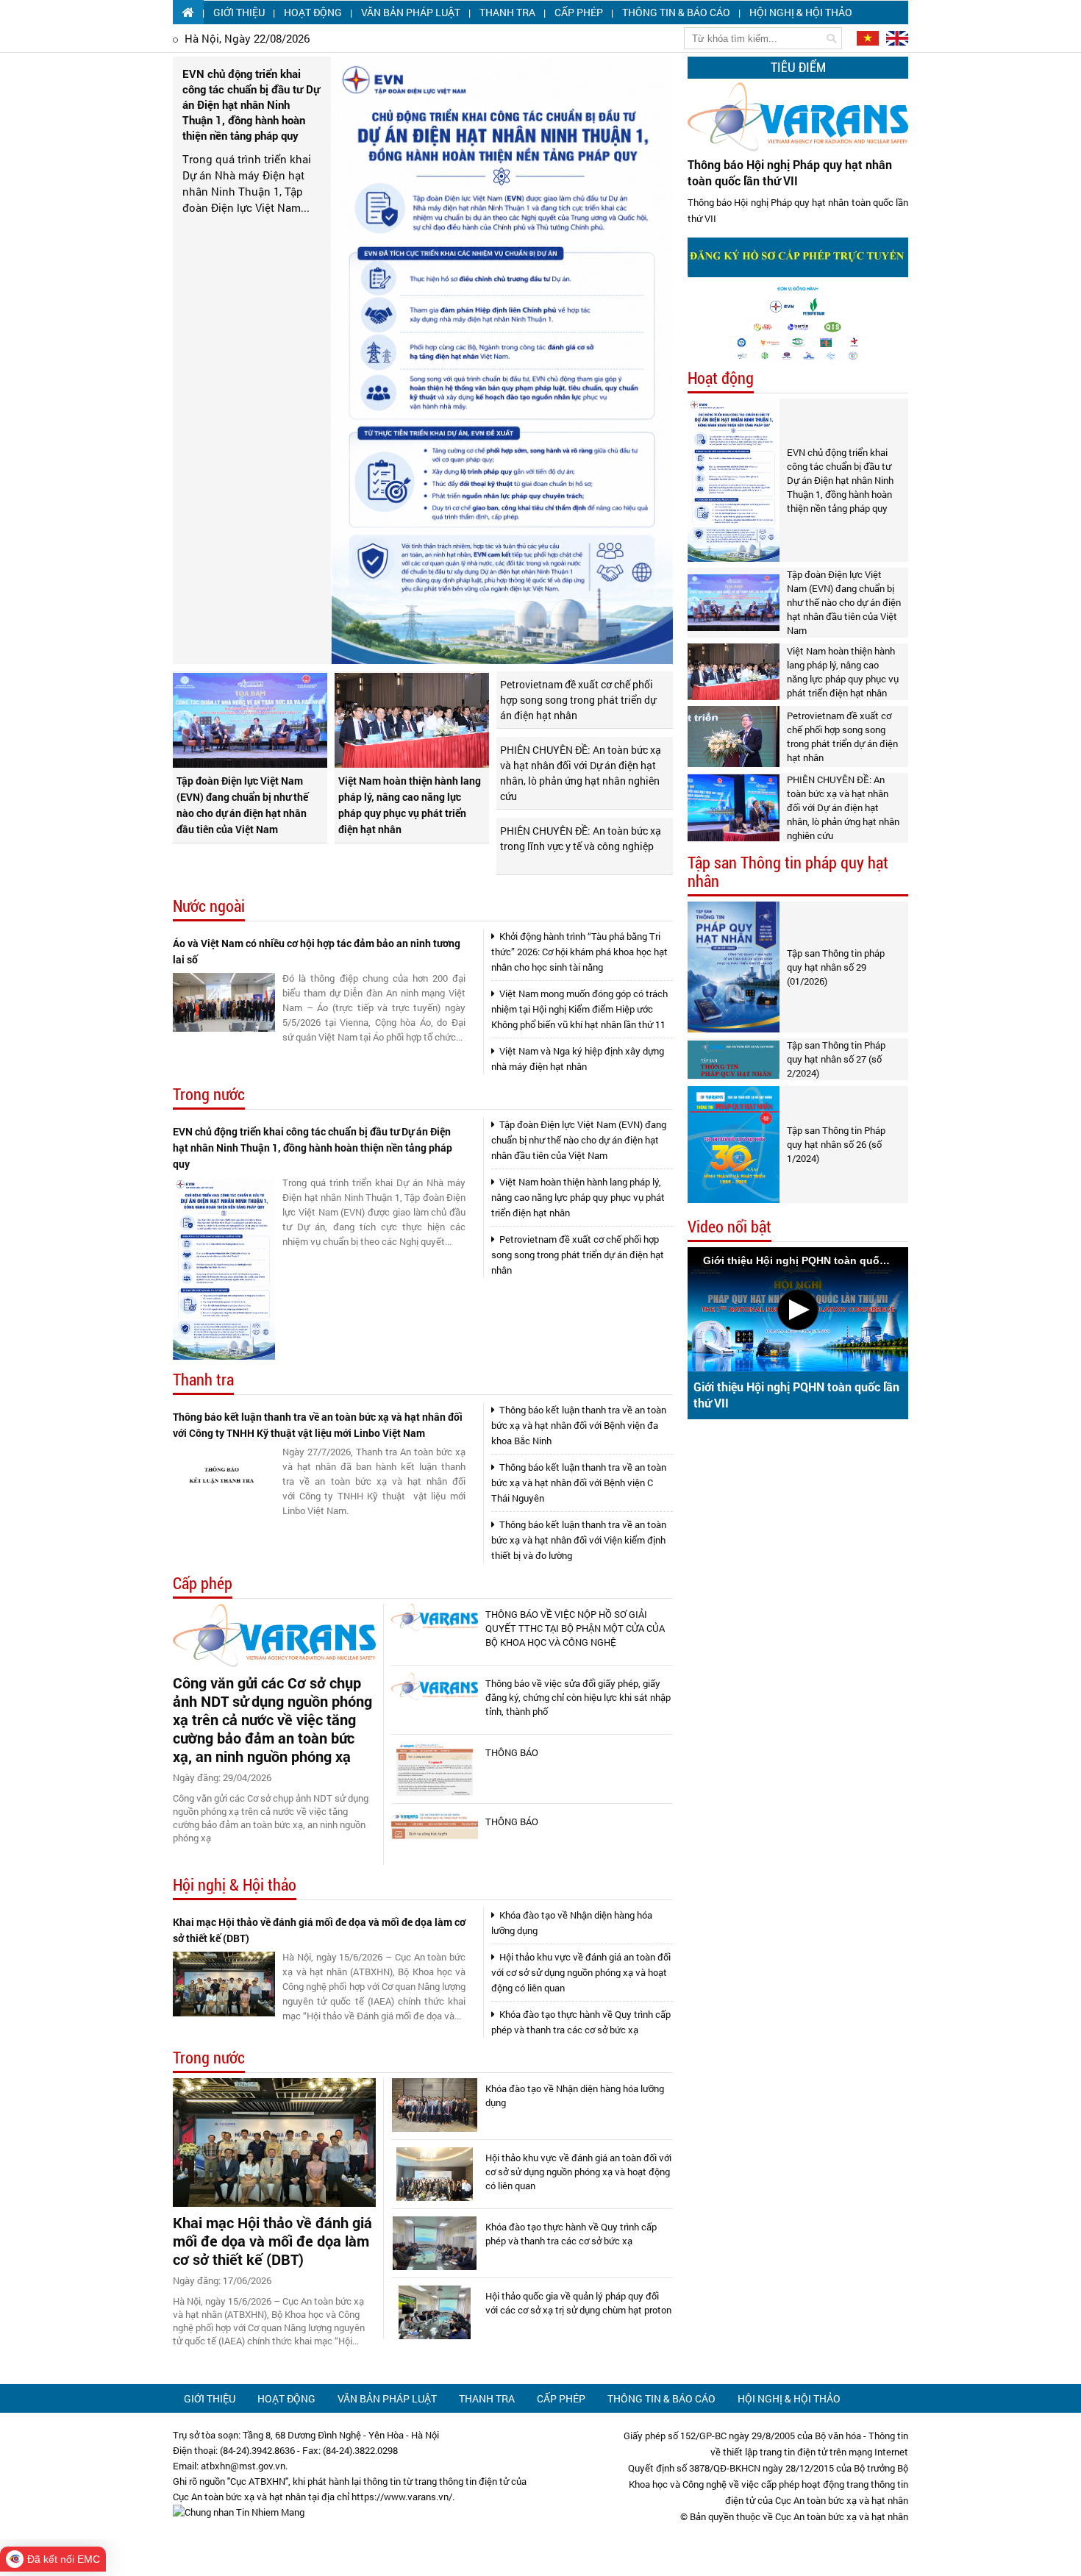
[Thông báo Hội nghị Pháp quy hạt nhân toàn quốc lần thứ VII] (798, 117)
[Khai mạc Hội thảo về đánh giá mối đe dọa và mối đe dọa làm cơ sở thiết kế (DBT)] (224, 1984)
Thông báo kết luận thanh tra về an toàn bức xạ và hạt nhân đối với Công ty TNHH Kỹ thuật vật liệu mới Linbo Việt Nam (318, 1425)
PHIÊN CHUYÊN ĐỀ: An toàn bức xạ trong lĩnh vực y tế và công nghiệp (581, 838)
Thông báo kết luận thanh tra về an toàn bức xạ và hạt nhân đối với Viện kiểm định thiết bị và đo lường (579, 1540)
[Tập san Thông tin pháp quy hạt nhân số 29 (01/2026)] (734, 967)
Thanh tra (507, 12)
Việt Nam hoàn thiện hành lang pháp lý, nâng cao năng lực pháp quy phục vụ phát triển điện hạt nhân (410, 805)
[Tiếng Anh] (895, 38)
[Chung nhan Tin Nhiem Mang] (239, 2512)
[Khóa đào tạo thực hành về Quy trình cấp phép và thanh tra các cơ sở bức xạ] (435, 2243)
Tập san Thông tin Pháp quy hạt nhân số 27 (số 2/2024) (836, 1059)
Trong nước (209, 1095)
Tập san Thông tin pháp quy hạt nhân (788, 872)
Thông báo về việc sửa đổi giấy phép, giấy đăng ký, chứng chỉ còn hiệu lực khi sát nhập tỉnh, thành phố (578, 1697)
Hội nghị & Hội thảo (801, 12)
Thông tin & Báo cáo (676, 12)
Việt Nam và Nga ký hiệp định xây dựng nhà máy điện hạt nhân (578, 1059)
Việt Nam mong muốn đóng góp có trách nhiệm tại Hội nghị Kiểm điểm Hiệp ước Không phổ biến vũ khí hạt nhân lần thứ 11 (579, 1009)
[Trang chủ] (188, 12)
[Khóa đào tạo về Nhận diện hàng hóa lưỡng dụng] (435, 2105)
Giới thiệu (239, 12)
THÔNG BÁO (512, 1752)
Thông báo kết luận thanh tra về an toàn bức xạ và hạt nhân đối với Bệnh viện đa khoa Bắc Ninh (579, 1425)
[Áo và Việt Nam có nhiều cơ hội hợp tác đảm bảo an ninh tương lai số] (224, 1002)
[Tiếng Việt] (866, 38)
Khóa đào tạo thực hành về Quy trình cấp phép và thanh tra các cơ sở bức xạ (581, 2022)
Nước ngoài (209, 906)
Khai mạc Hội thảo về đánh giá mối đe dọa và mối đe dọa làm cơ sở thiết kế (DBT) (319, 1930)
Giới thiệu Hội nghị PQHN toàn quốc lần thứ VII (796, 1395)
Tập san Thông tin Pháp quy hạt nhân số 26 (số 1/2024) (836, 1144)
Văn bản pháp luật (411, 12)
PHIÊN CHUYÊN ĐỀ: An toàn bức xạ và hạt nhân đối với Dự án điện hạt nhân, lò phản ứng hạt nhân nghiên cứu (581, 773)
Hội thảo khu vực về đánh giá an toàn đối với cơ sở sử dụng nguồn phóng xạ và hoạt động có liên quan (581, 1972)
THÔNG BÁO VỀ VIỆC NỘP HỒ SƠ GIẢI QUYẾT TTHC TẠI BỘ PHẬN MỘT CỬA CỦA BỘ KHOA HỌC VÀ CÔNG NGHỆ (575, 1628)
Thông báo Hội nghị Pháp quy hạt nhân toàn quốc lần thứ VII (790, 172)
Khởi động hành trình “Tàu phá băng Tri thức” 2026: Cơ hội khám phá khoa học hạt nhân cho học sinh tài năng (579, 952)
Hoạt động (313, 12)
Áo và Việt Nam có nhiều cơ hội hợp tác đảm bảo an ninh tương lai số (317, 951)
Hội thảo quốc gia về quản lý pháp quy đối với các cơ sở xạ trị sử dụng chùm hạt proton (578, 2303)
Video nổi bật (729, 1227)
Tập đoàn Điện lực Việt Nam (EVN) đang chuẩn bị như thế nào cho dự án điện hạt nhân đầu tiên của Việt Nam (242, 805)
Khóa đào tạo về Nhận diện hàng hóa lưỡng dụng (572, 1923)
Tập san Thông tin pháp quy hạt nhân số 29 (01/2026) (836, 967)
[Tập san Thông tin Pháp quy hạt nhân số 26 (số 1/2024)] (734, 1145)
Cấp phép (579, 12)
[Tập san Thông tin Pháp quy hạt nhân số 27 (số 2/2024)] (734, 1060)
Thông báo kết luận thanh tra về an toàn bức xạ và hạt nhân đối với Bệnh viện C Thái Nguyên (579, 1483)
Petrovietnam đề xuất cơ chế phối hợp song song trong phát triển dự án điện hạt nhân (578, 700)
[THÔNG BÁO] (435, 1769)
